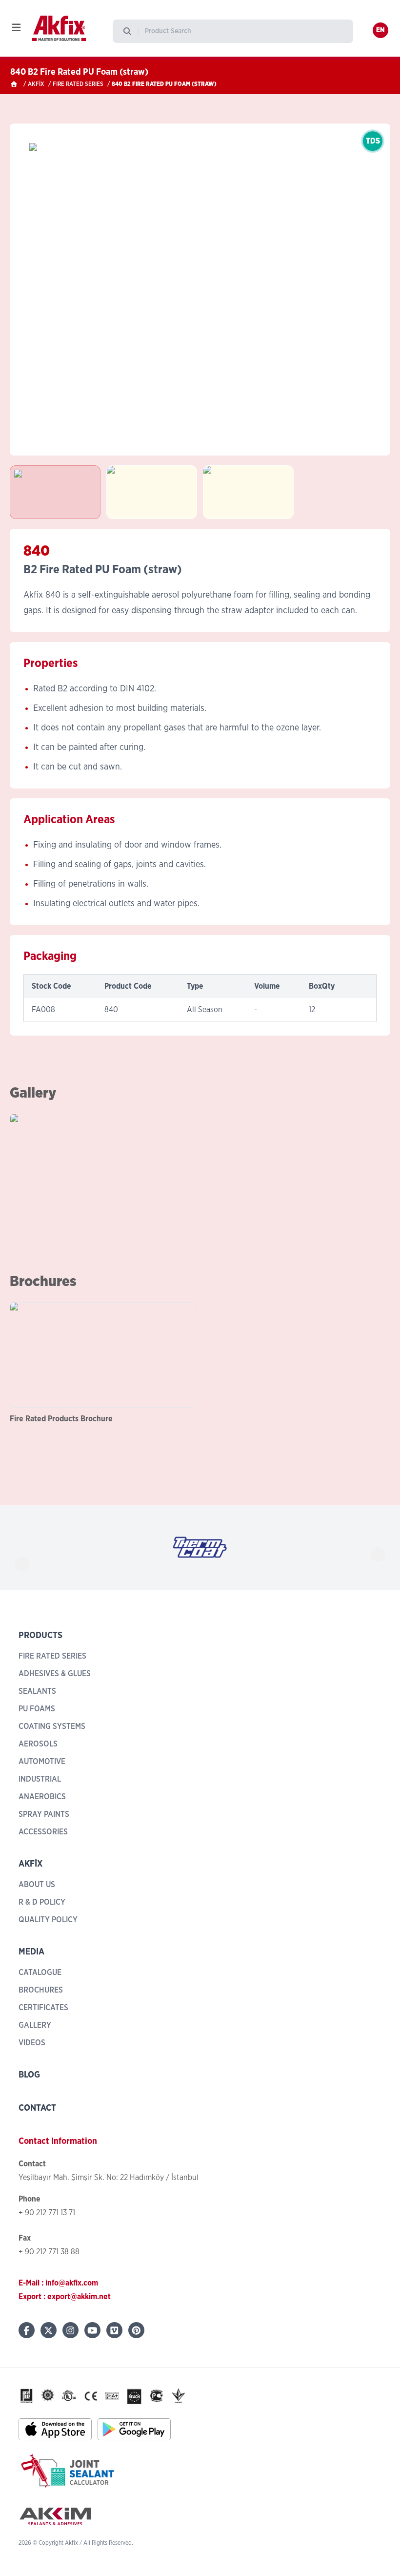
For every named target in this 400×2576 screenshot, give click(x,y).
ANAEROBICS (42, 1797)
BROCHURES (41, 1990)
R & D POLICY (42, 1902)
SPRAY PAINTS (44, 1814)
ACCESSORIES (43, 1832)
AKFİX (36, 84)
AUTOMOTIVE (42, 1762)
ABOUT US (37, 1885)
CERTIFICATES (43, 2008)
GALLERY (35, 2025)
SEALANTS (37, 1691)
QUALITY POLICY (48, 1920)
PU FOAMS (37, 1709)
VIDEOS (32, 2043)
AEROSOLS (38, 1744)
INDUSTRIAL (40, 1779)
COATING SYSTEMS (52, 1726)
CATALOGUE (40, 1973)
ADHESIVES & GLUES (55, 1674)
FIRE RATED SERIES (78, 84)
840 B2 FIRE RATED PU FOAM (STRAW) (164, 84)
